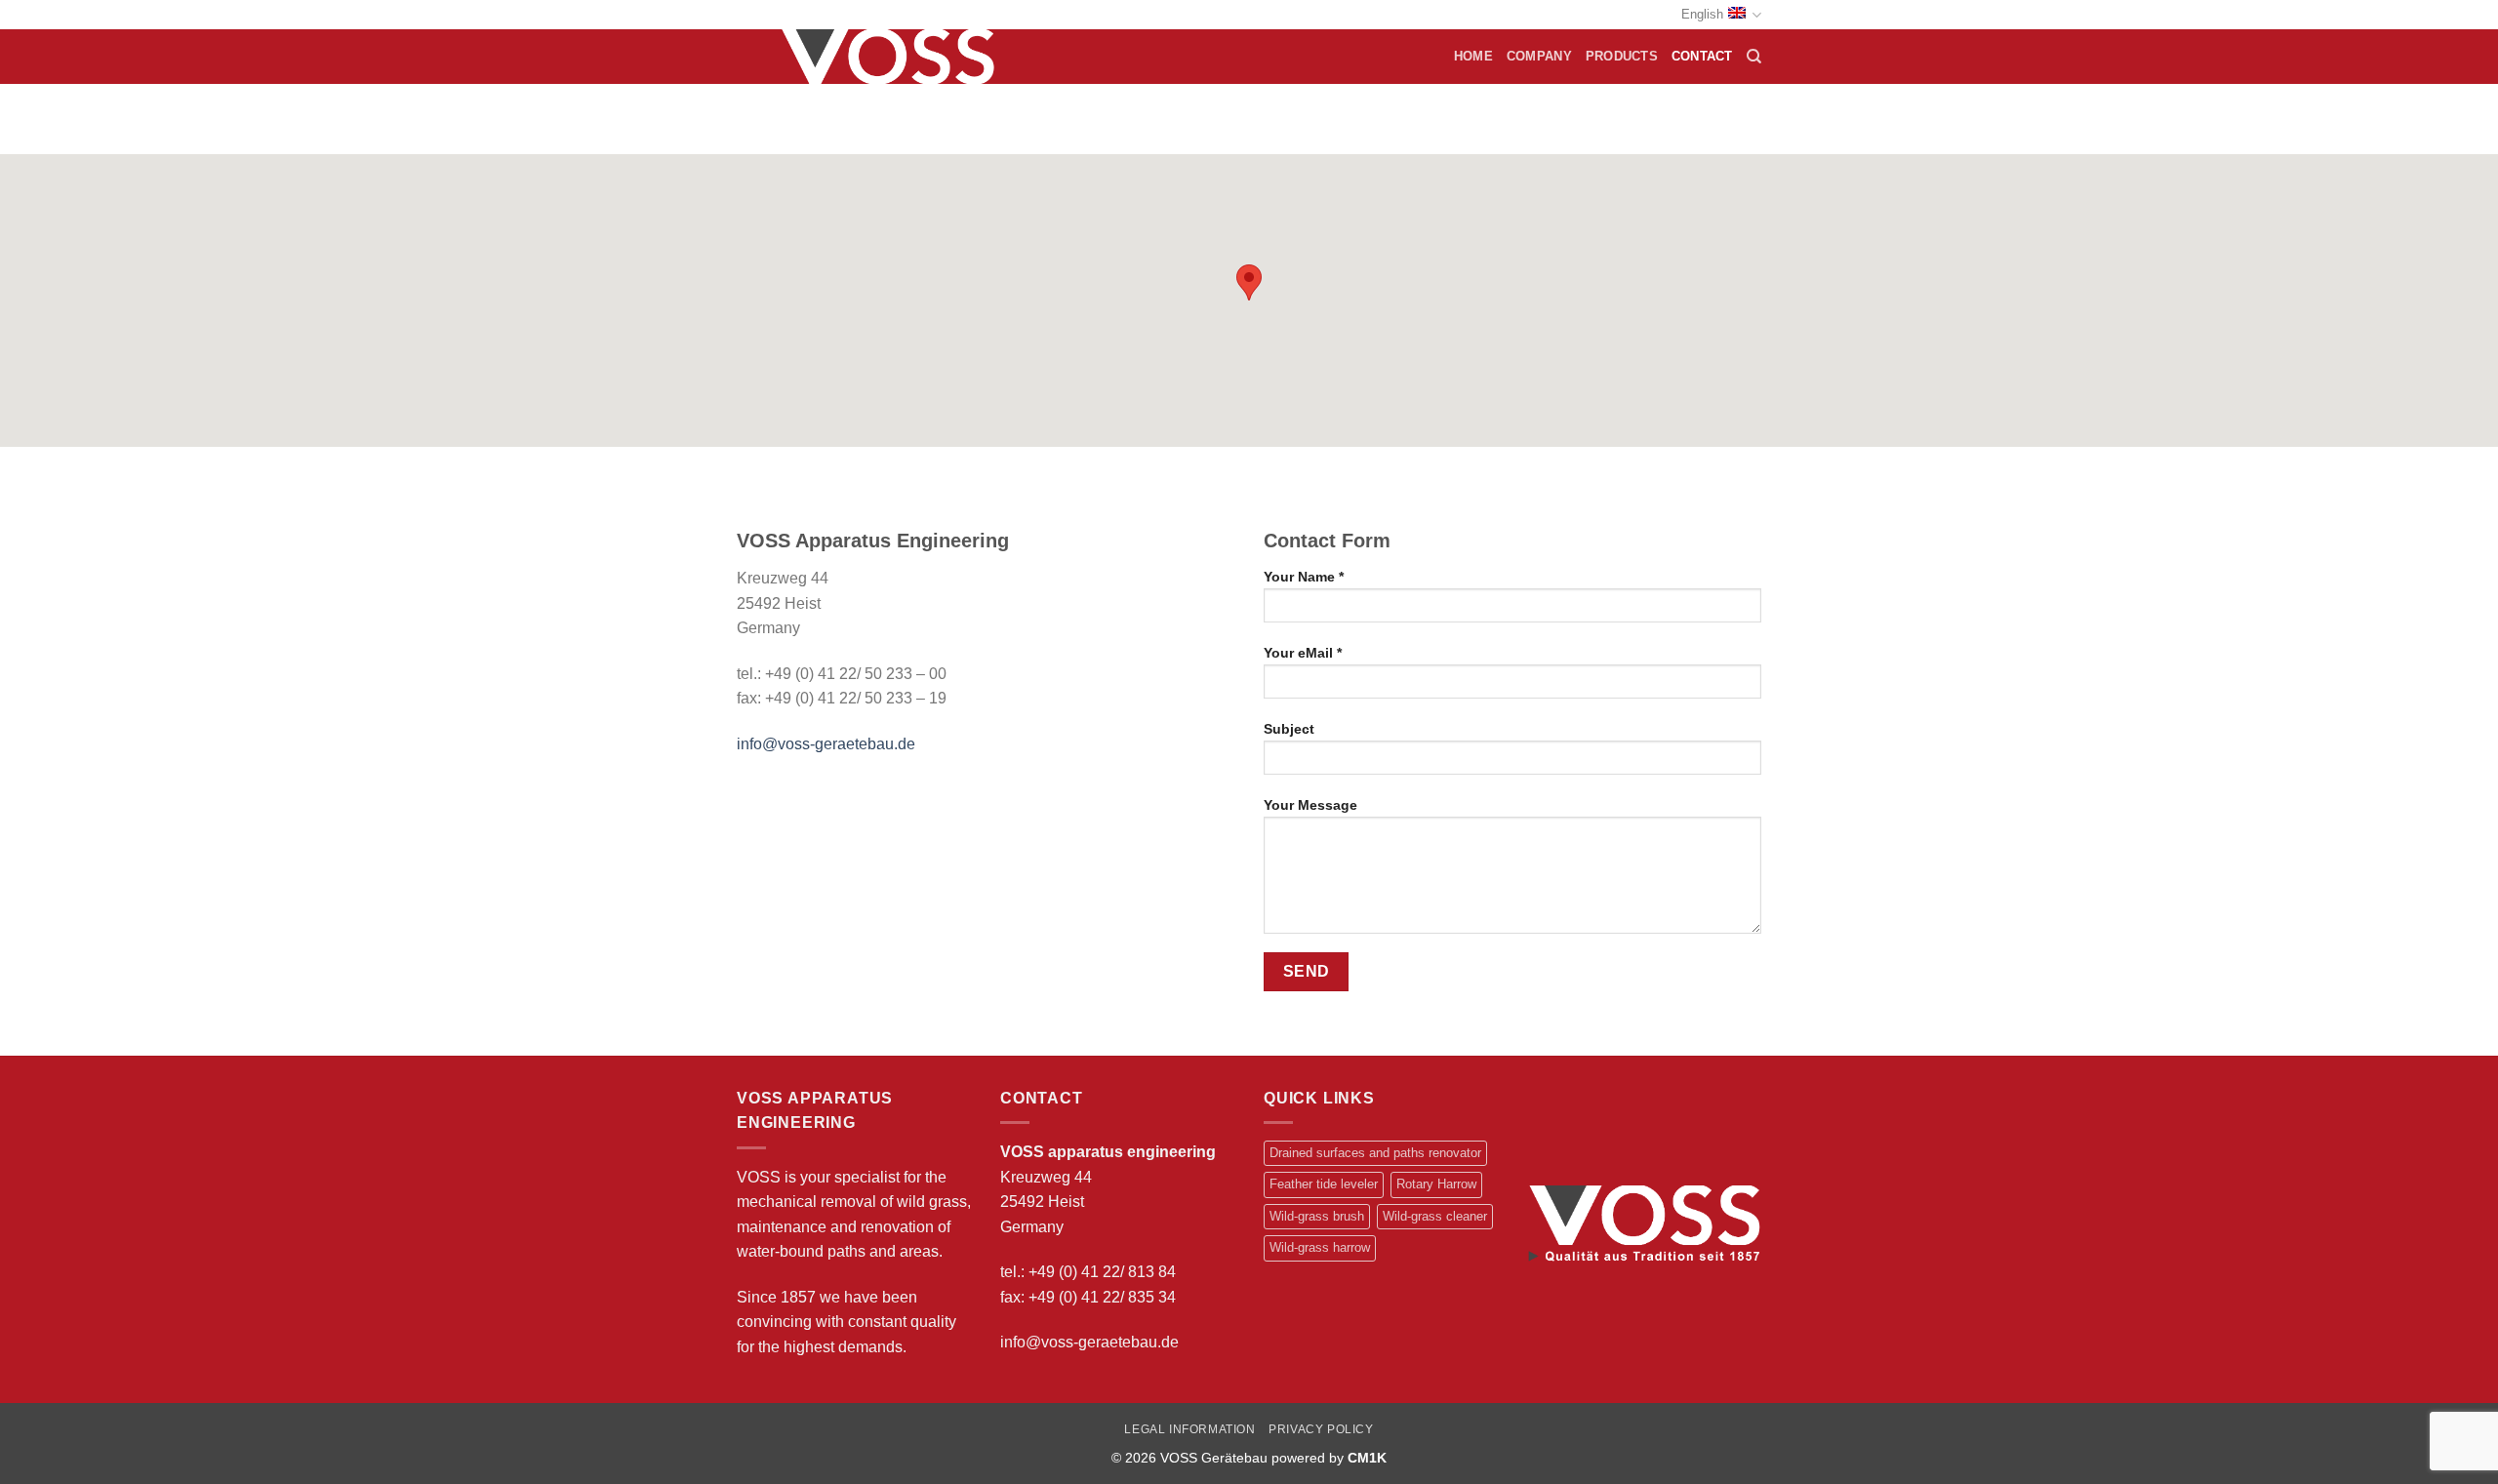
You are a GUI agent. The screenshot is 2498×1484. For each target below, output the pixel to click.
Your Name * (1304, 577)
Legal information (1189, 1429)
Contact (1702, 56)
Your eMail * (1303, 653)
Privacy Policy (1321, 1429)
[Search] (1754, 57)
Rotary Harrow (1436, 1184)
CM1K (1367, 1458)
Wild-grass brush (1317, 1216)
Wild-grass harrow (1320, 1247)
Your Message (1310, 805)
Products (1622, 56)
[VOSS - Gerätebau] (895, 57)
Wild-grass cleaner (1435, 1216)
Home (1473, 56)
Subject (1289, 729)
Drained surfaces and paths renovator (1375, 1153)
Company (1539, 56)
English (1702, 14)
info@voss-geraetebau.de (826, 744)
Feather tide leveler (1324, 1184)
